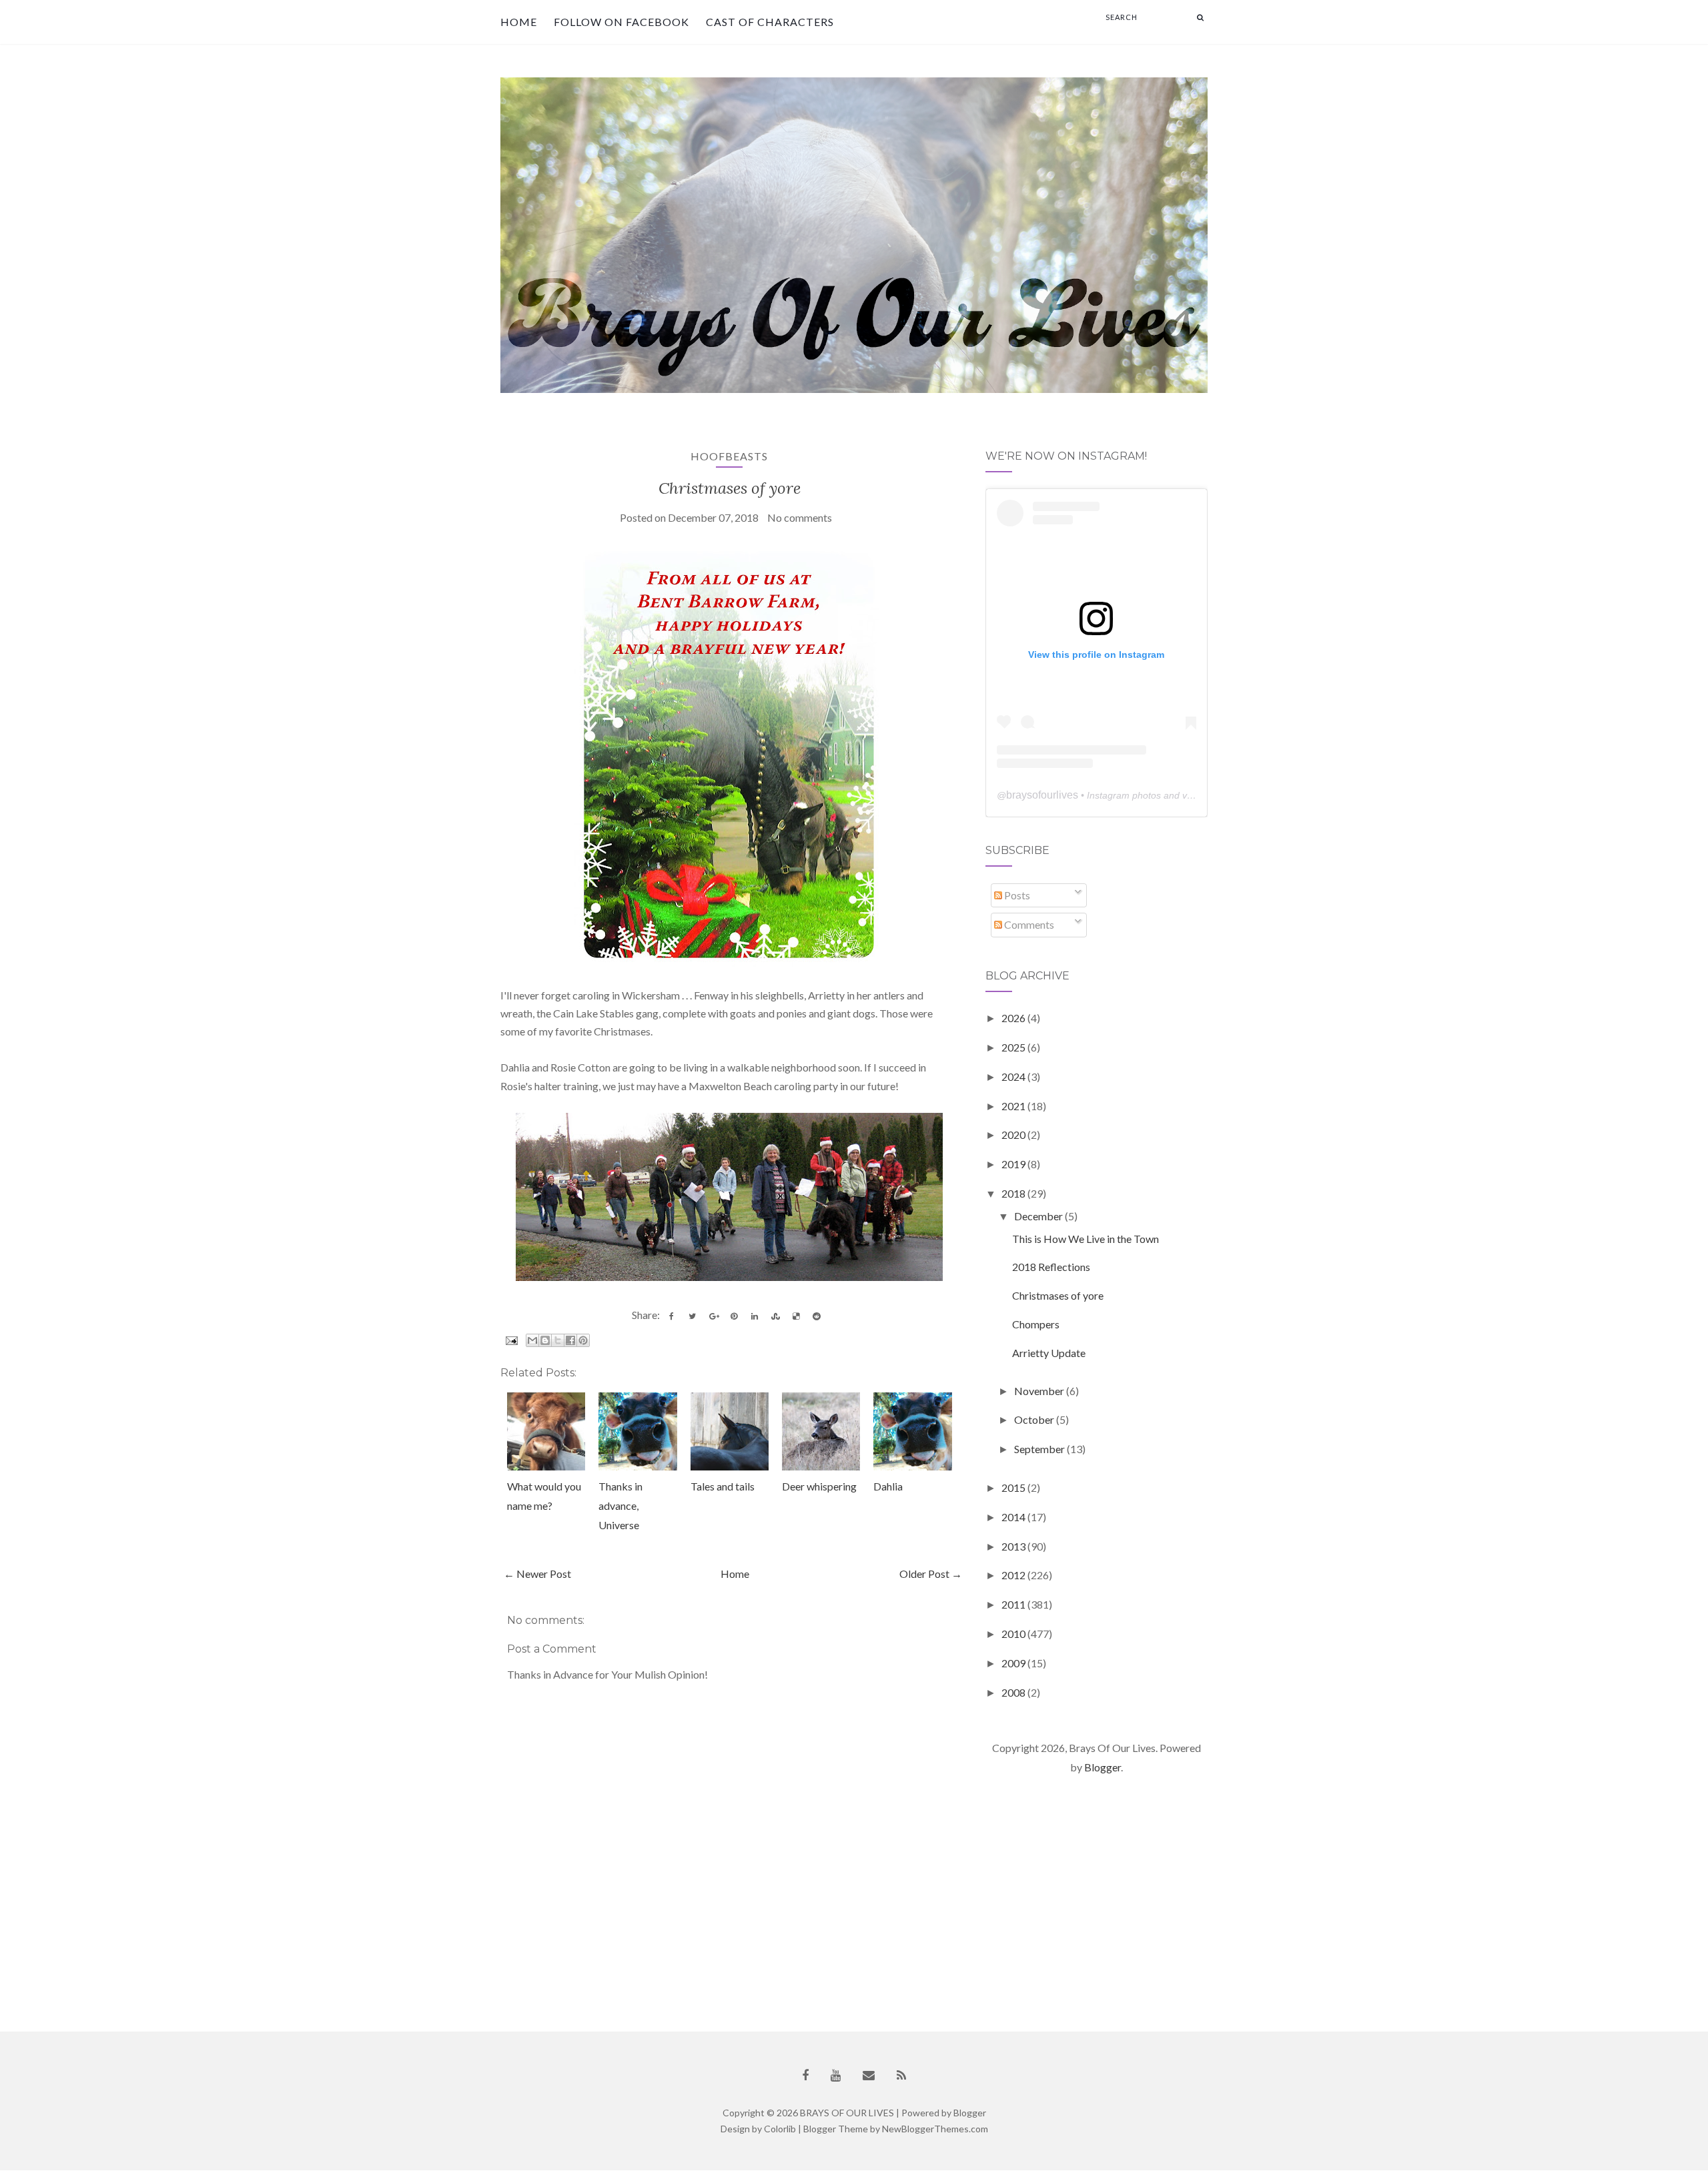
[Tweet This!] (693, 1316)
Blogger (1103, 1767)
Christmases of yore (730, 488)
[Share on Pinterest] (734, 1316)
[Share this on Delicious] (796, 1316)
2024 (1014, 1076)
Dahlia (888, 1486)
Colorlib (780, 2129)
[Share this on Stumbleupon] (775, 1316)
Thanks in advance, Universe (620, 1505)
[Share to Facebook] (570, 1340)
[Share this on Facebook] (672, 1316)
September (1040, 1449)
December (1039, 1216)
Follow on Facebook (621, 22)
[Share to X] (558, 1340)
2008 (1014, 1692)
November (1040, 1391)
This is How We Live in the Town (1086, 1239)
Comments (1028, 924)
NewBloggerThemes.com (935, 2129)
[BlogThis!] (545, 1340)
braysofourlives (1042, 795)
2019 (1014, 1164)
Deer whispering (819, 1486)
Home (519, 22)
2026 (1014, 1018)
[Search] (1200, 17)
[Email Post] (510, 1339)
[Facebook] (805, 2075)
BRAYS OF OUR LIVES (847, 2113)
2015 (1014, 1487)
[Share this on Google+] (713, 1316)
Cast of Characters (770, 22)
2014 (1014, 1517)
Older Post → (931, 1574)
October (1035, 1419)
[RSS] (901, 2075)
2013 (1014, 1546)
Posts (1016, 895)
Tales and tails (723, 1486)
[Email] (869, 2075)
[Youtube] (836, 2075)
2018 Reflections (1051, 1267)
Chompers (1036, 1324)
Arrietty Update (1049, 1353)
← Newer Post (537, 1574)
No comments (800, 517)
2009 (1014, 1663)
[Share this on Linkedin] (755, 1316)
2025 (1014, 1047)
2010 (1014, 1634)
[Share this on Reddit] (817, 1316)
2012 (1014, 1575)
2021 (1014, 1106)
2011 (1014, 1604)
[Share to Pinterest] (583, 1340)
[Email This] (532, 1340)
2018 (1014, 1193)
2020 (1014, 1135)
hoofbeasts (729, 456)
